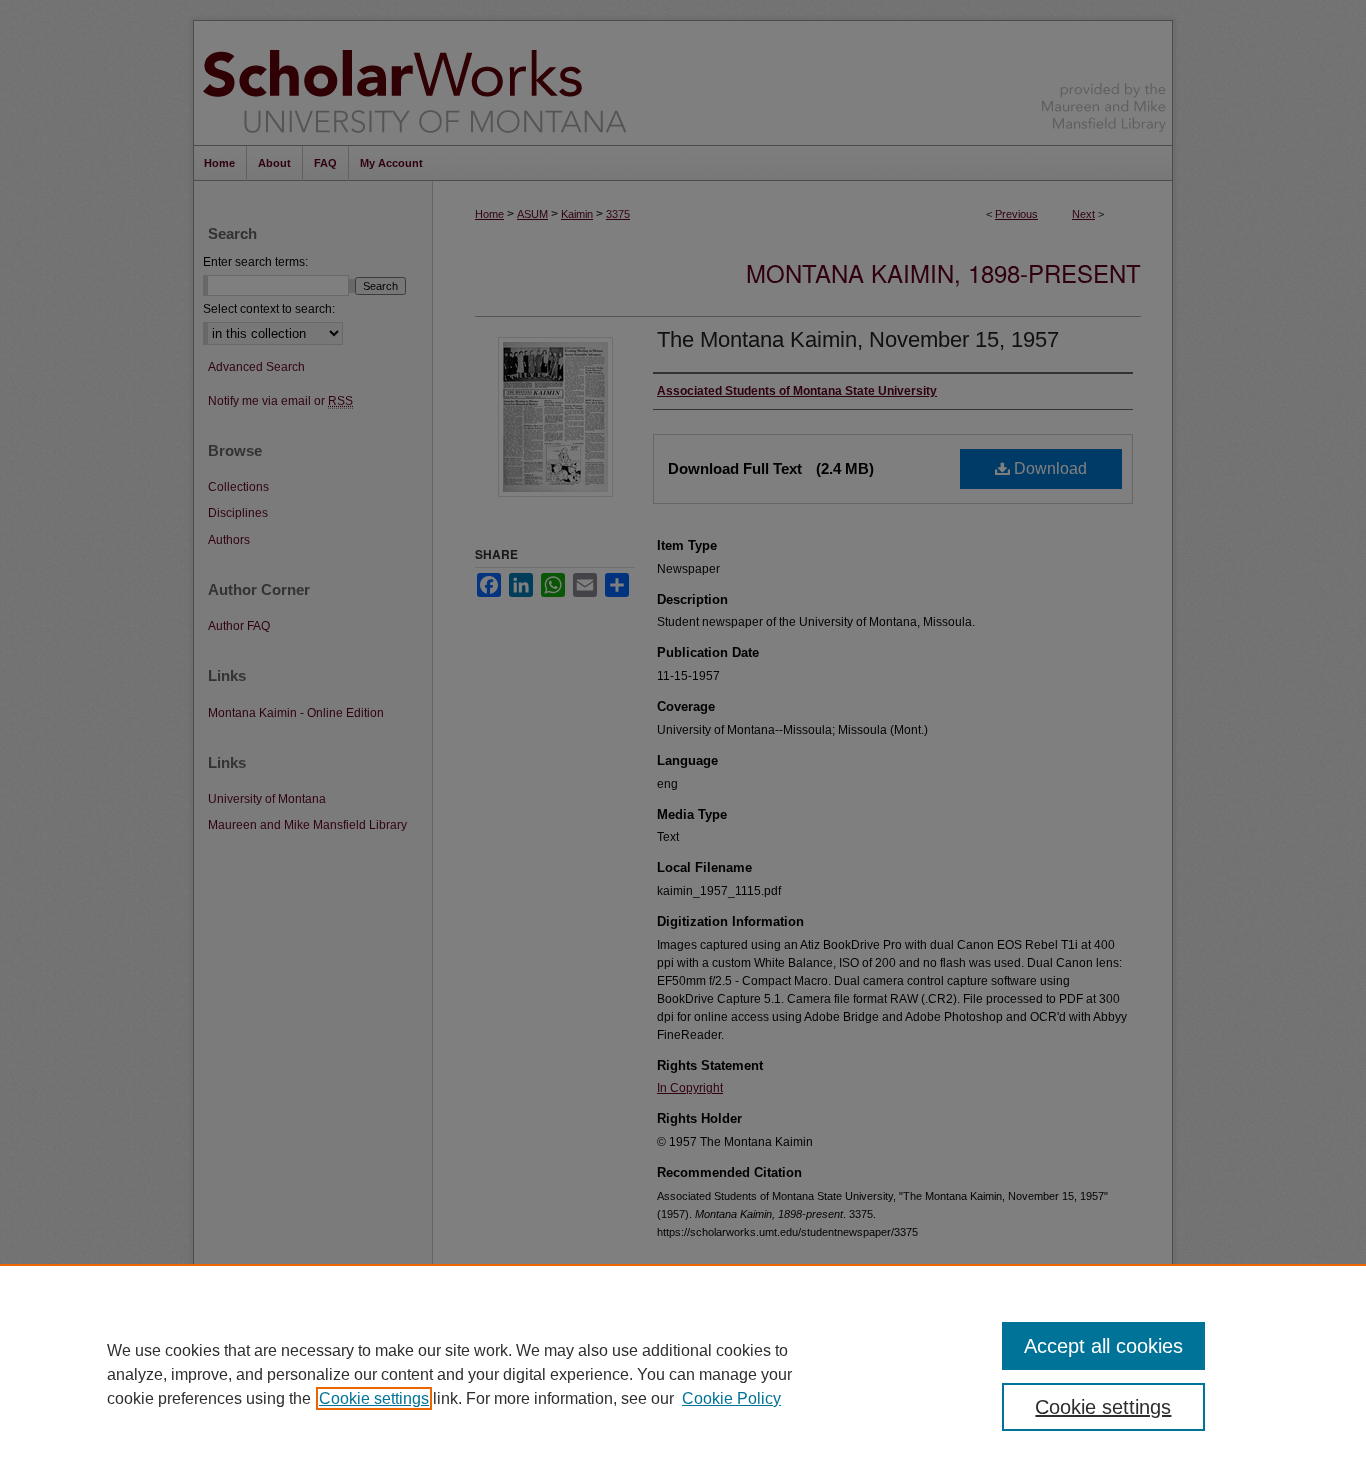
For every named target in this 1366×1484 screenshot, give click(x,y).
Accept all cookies (1103, 1346)
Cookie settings (374, 1398)
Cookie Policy (731, 1398)
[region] (683, 1374)
